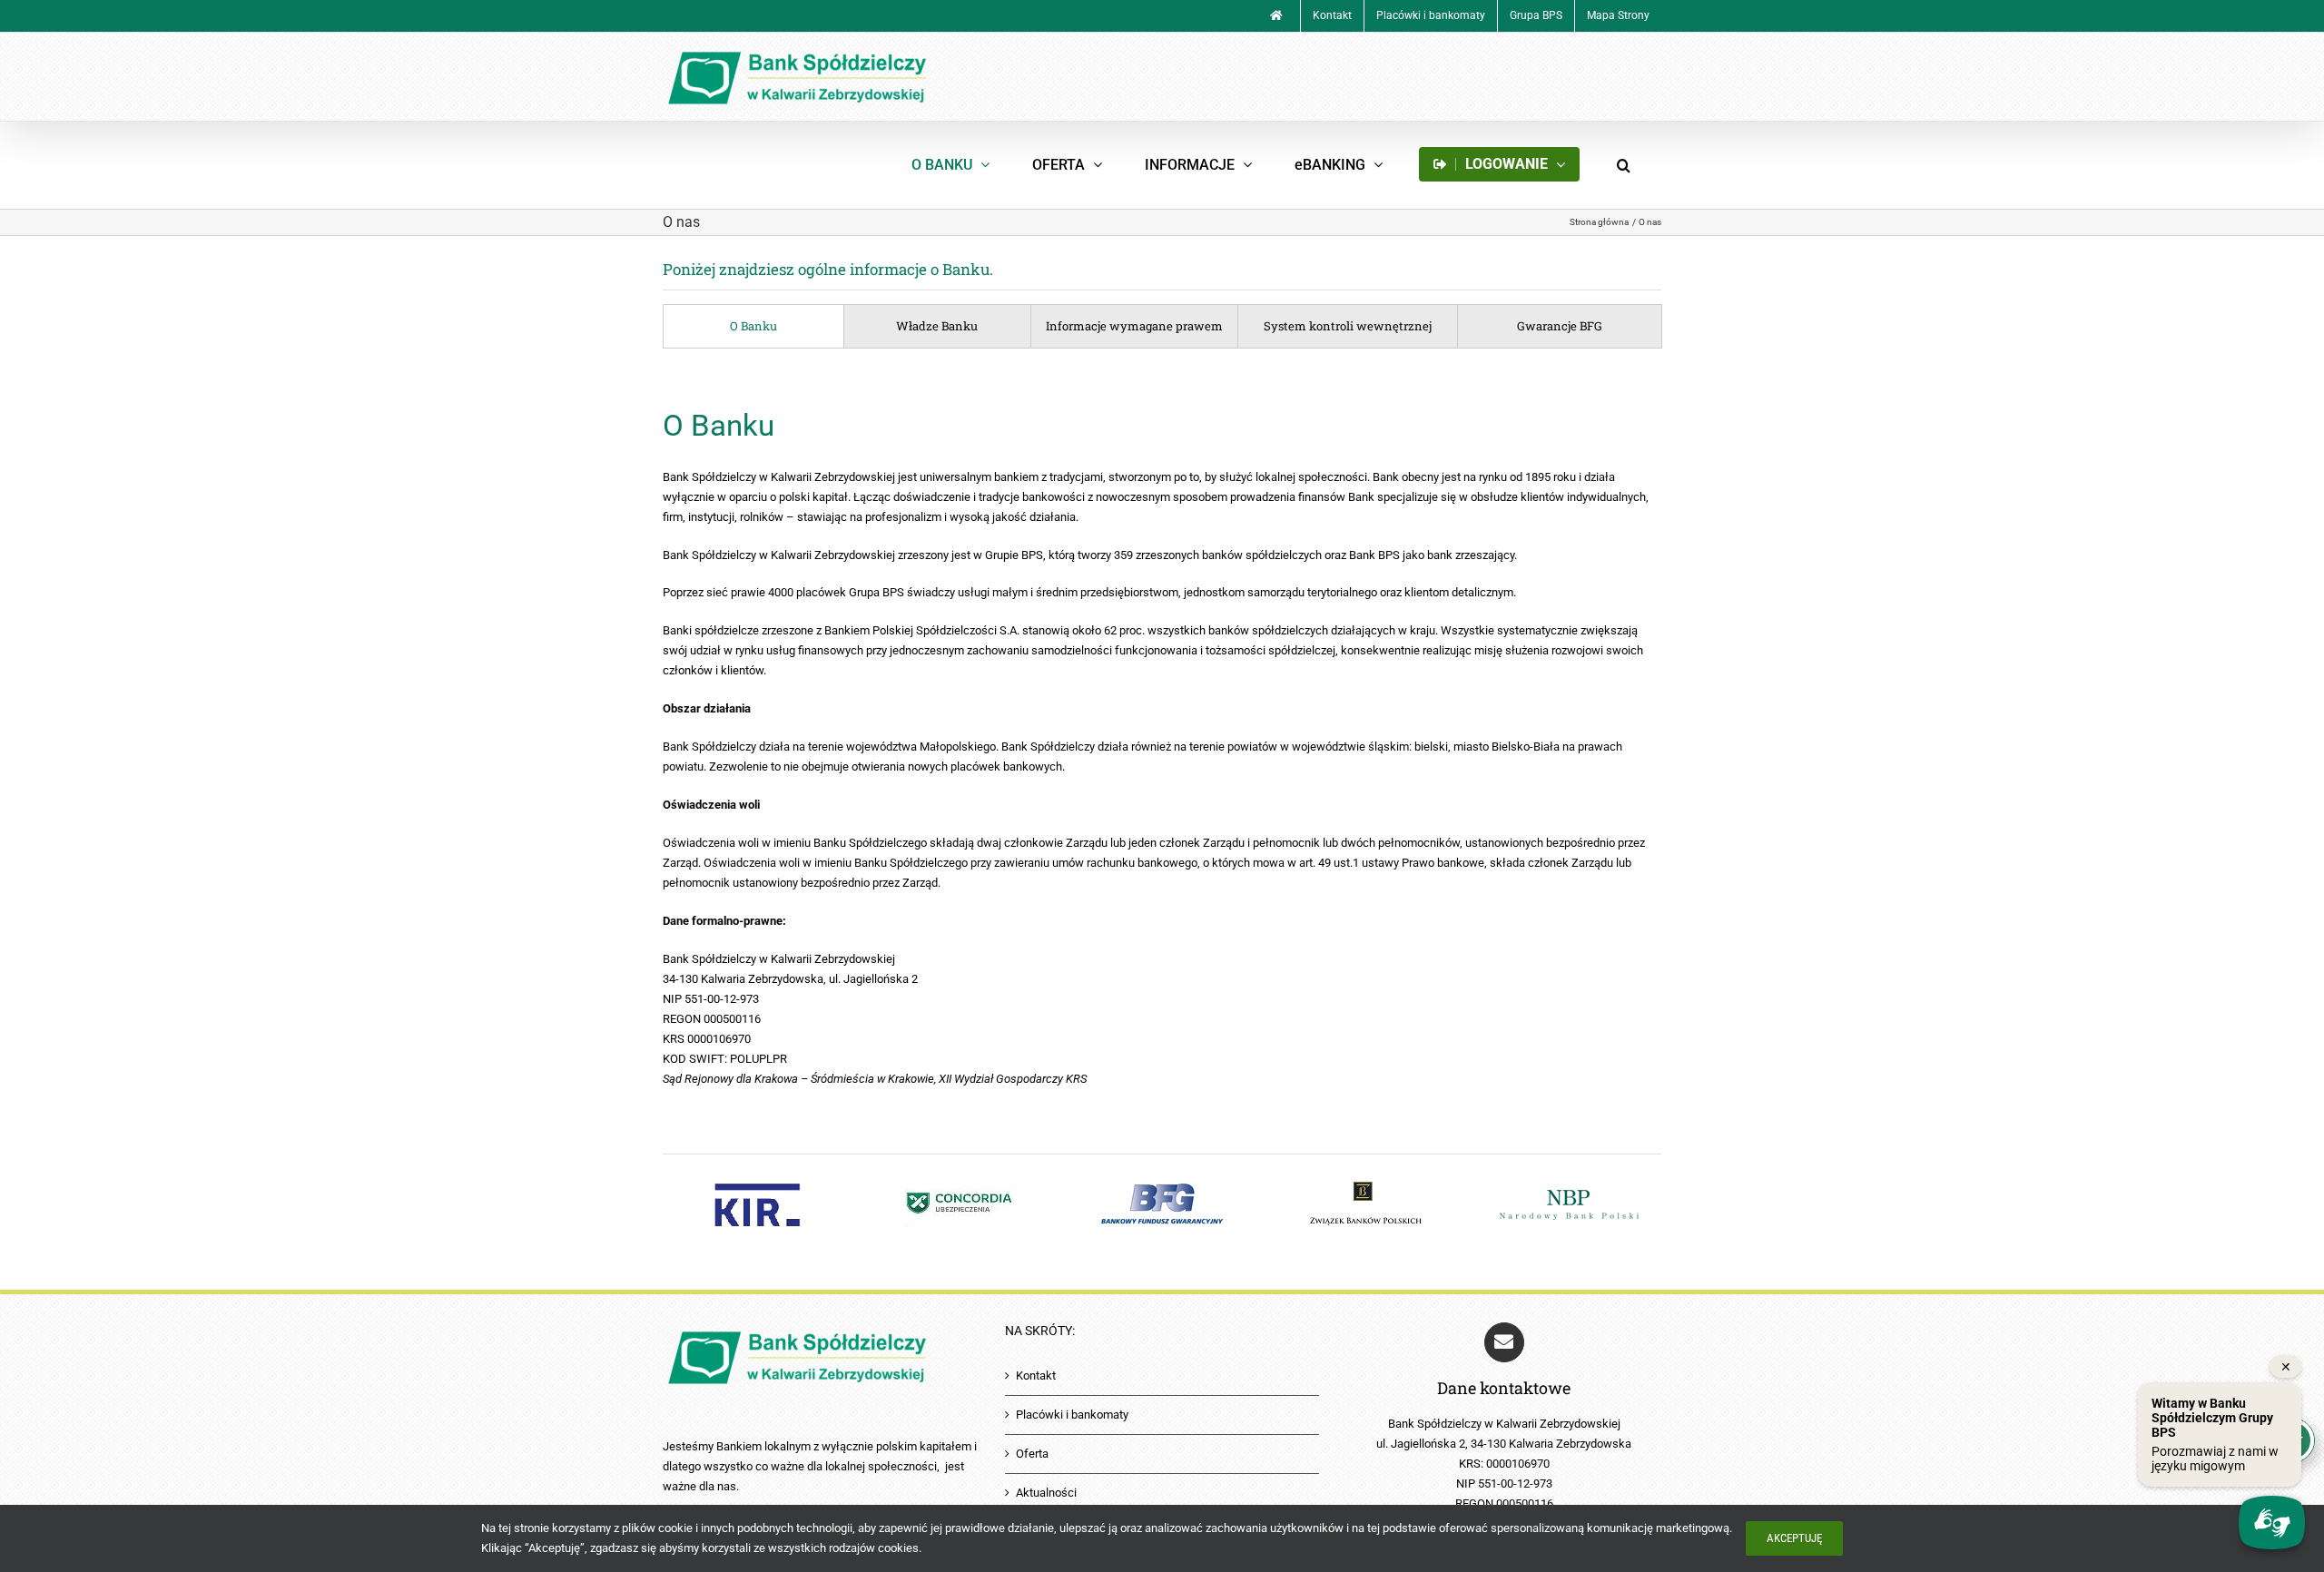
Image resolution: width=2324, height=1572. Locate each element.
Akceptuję (1794, 1538)
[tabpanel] (1162, 746)
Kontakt (1036, 1375)
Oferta (1032, 1454)
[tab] (753, 326)
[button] (1623, 165)
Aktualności (1046, 1493)
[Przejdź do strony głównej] (1276, 16)
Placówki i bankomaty (1072, 1415)
